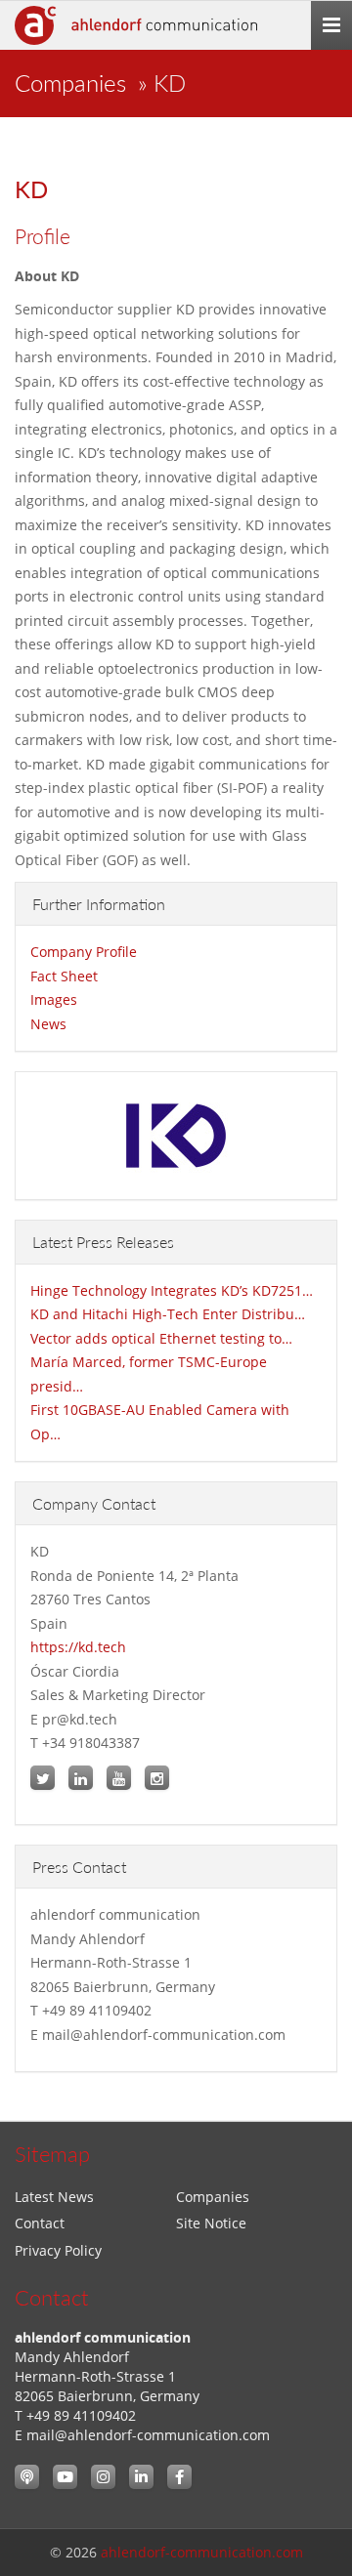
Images (54, 999)
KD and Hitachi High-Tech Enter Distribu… (168, 1314)
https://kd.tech (78, 1647)
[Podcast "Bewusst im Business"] (27, 2477)
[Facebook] (179, 2477)
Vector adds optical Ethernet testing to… (161, 1338)
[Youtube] (65, 2477)
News (48, 1024)
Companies (70, 83)
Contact (40, 2223)
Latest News (54, 2197)
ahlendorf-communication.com (202, 2552)
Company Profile (84, 952)
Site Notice (211, 2223)
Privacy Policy (58, 2250)
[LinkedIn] (141, 2477)
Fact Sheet (64, 976)
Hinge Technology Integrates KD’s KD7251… (172, 1290)
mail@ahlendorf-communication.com (148, 2435)
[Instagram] (103, 2477)
